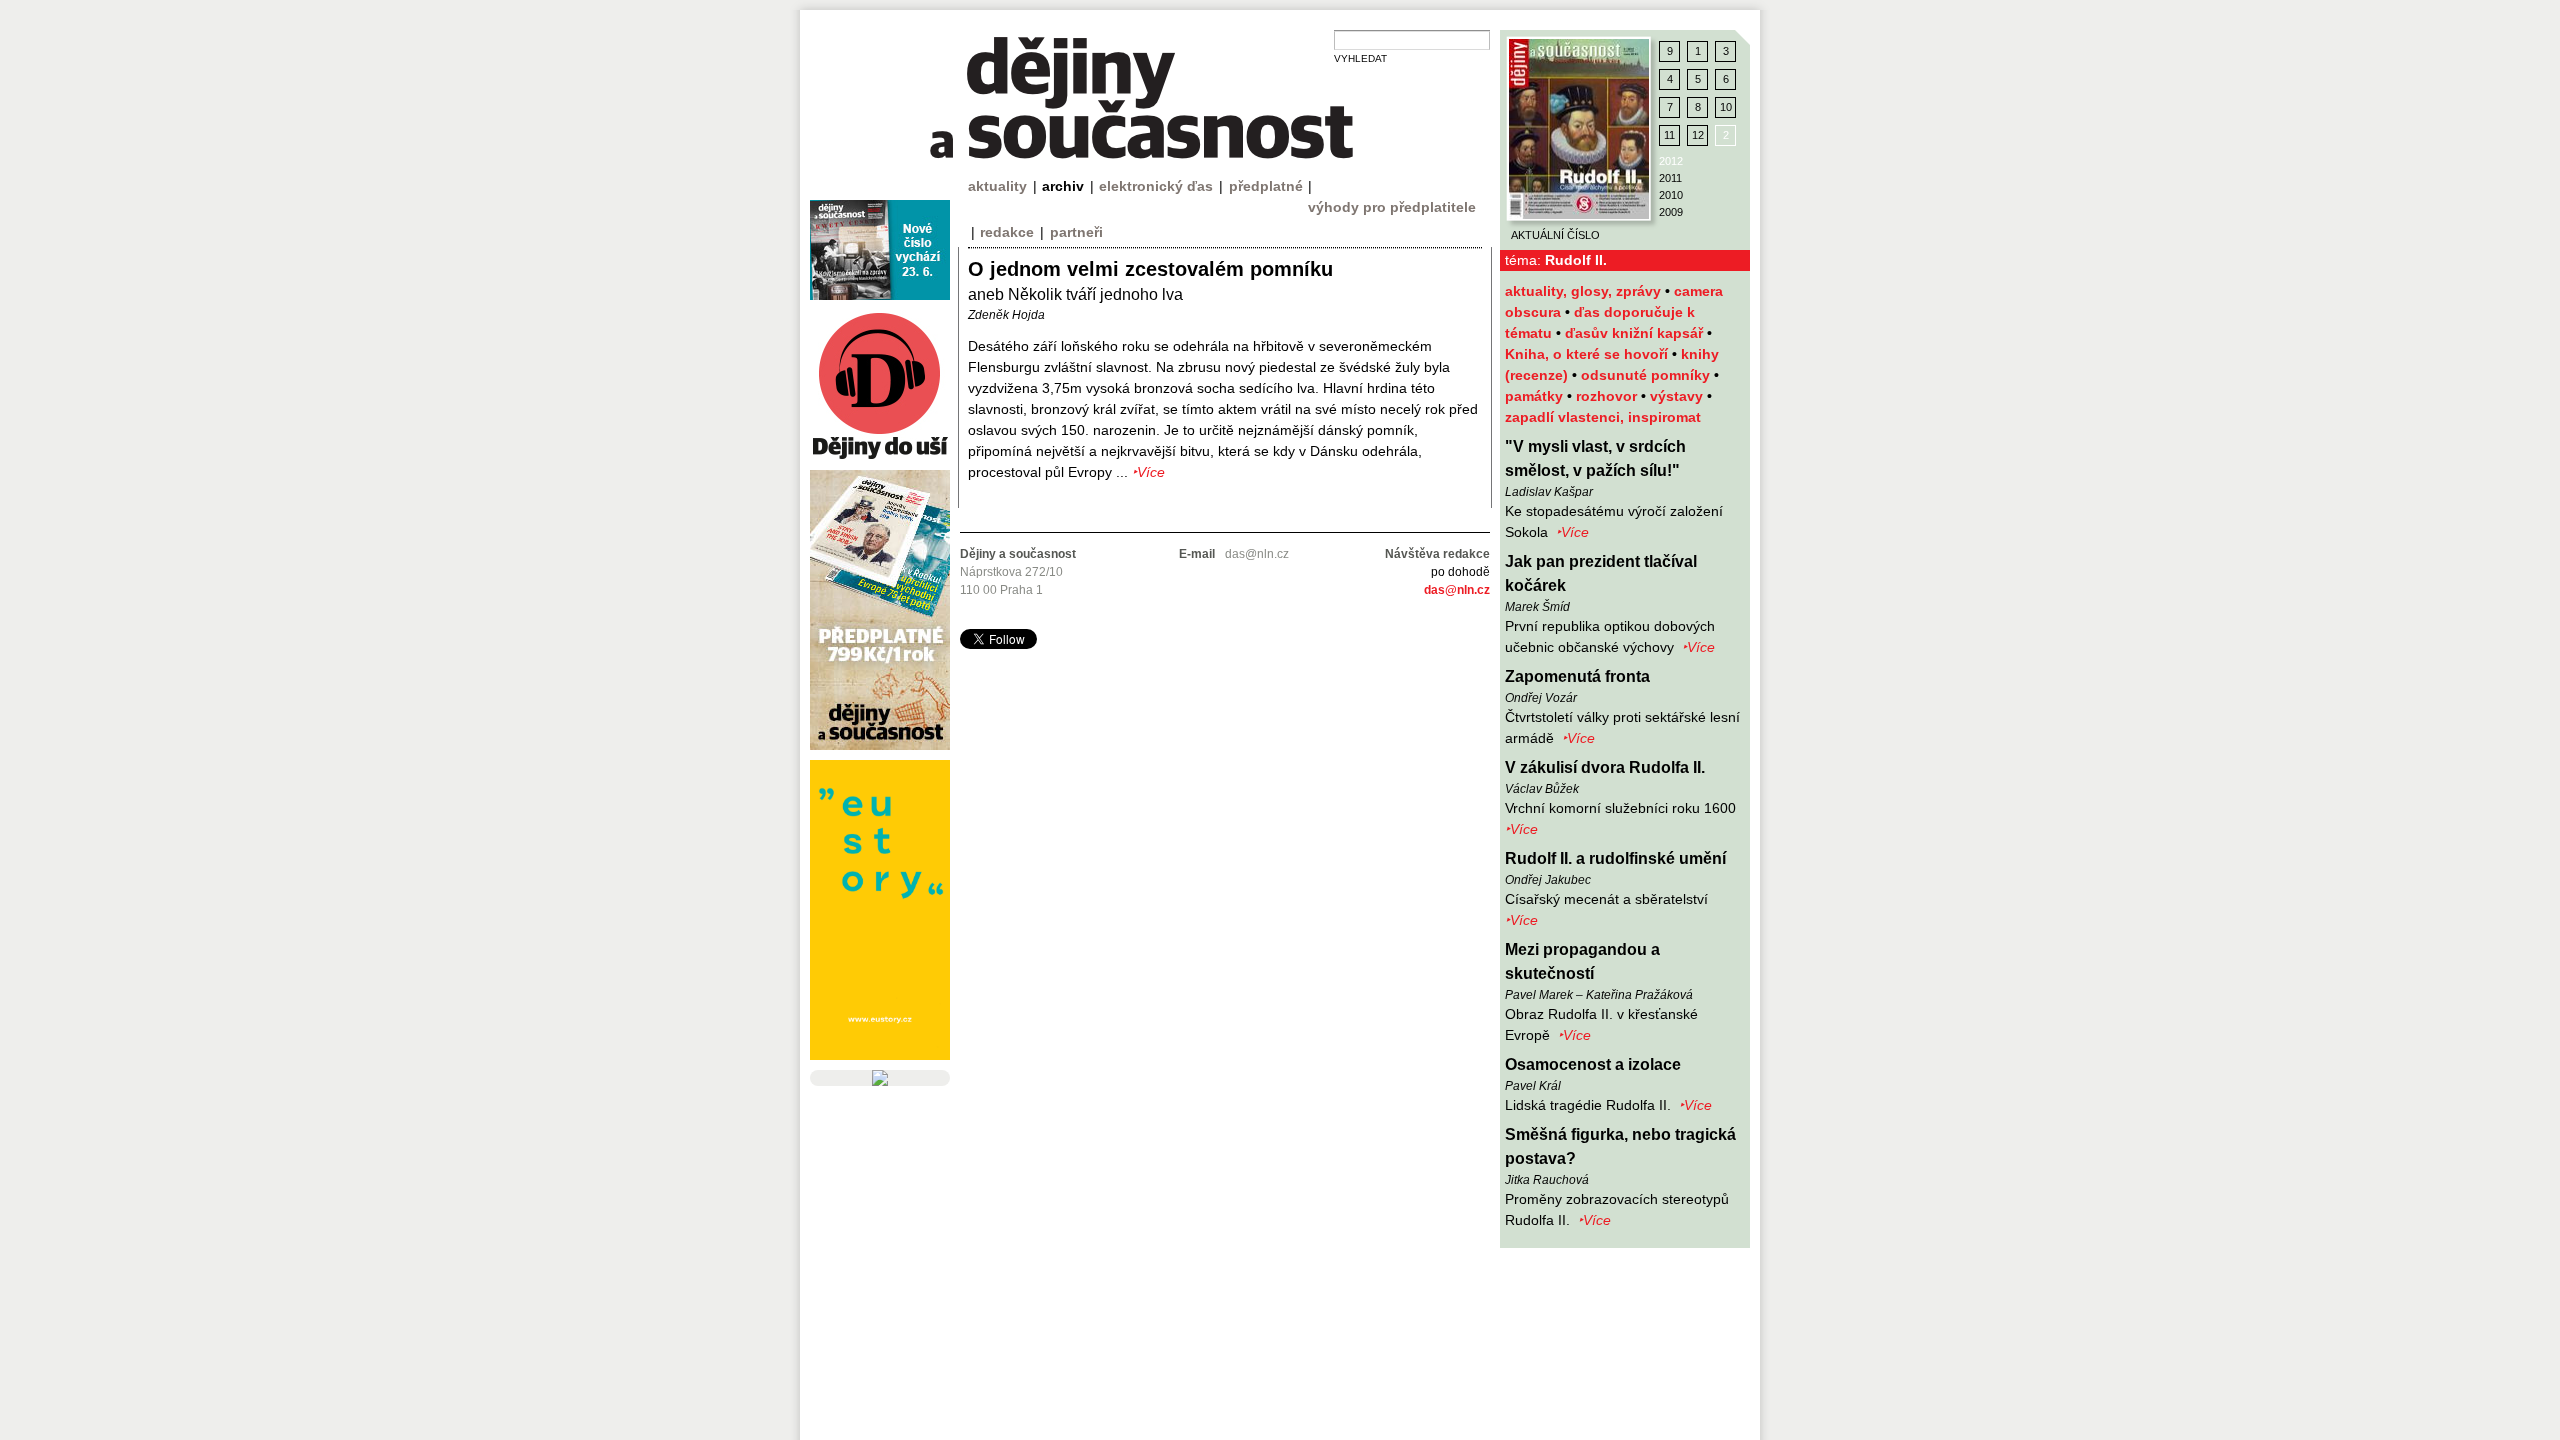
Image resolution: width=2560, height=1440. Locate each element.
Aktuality (997, 186)
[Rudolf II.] (1579, 129)
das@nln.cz (1457, 590)
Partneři (1076, 232)
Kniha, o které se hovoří (1588, 354)
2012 (1671, 161)
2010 (1671, 195)
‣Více (1572, 532)
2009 (1671, 212)
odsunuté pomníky (1647, 375)
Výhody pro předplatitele (1392, 207)
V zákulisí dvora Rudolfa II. (1605, 767)
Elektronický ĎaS (1156, 186)
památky (1536, 396)
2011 (1670, 178)
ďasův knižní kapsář (1636, 333)
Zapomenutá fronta (1577, 676)
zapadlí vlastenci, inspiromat (1603, 417)
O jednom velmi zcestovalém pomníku (1150, 269)
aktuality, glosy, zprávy (1585, 291)
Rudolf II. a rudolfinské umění (1615, 858)
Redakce (1007, 232)
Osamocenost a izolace (1593, 1064)
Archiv (1063, 186)
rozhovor (1608, 396)
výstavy (1678, 396)
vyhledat (1360, 58)
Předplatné (1266, 186)
